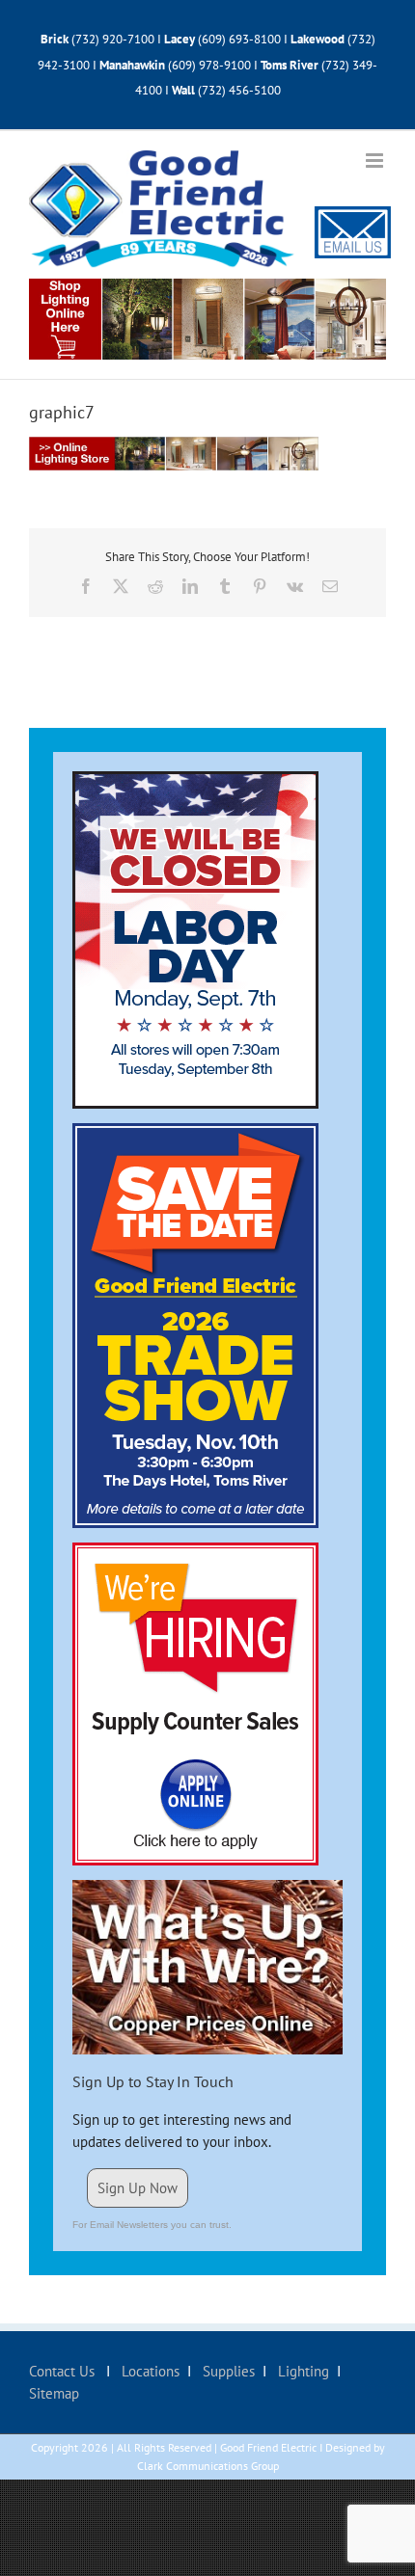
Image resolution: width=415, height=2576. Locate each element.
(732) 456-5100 (239, 90)
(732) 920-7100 (113, 39)
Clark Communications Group (208, 2466)
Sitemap (54, 2393)
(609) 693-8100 (239, 39)
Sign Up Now (138, 2188)
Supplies (227, 2371)
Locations (149, 2371)
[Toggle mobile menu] (376, 161)
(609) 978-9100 (209, 65)
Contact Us (64, 2371)
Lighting (302, 2371)
